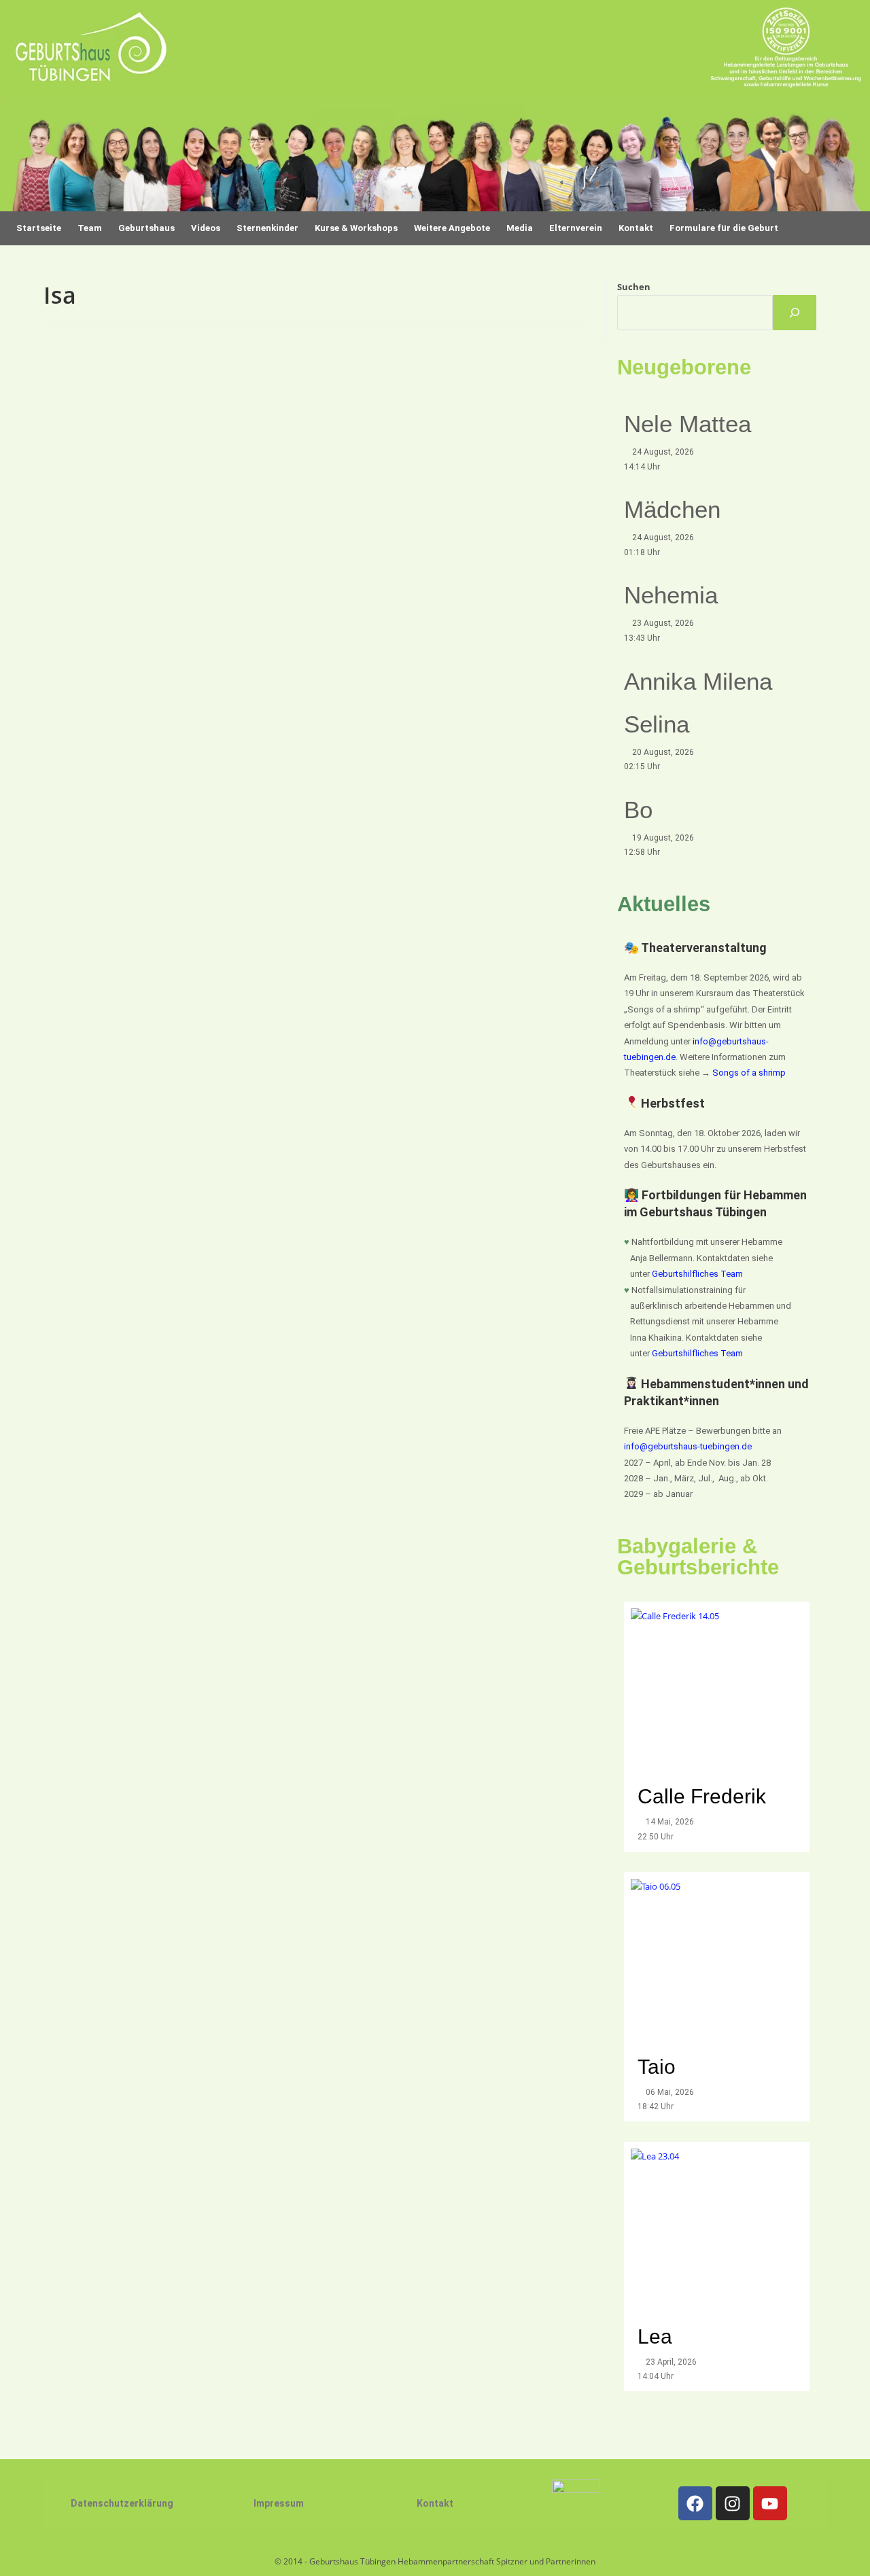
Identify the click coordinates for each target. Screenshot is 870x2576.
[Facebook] (695, 2503)
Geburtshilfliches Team (697, 1274)
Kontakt (435, 2503)
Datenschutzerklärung (122, 2503)
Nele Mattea (688, 424)
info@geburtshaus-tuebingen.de (688, 1446)
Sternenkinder (267, 228)
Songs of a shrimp (749, 1073)
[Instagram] (733, 2503)
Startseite (39, 228)
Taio (657, 2067)
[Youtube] (770, 2503)
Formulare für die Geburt (724, 228)
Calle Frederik (704, 1796)
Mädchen (672, 509)
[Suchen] (795, 313)
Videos (206, 228)
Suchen (634, 287)
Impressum (279, 2503)
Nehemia (671, 595)
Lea (655, 2336)
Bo (638, 810)
